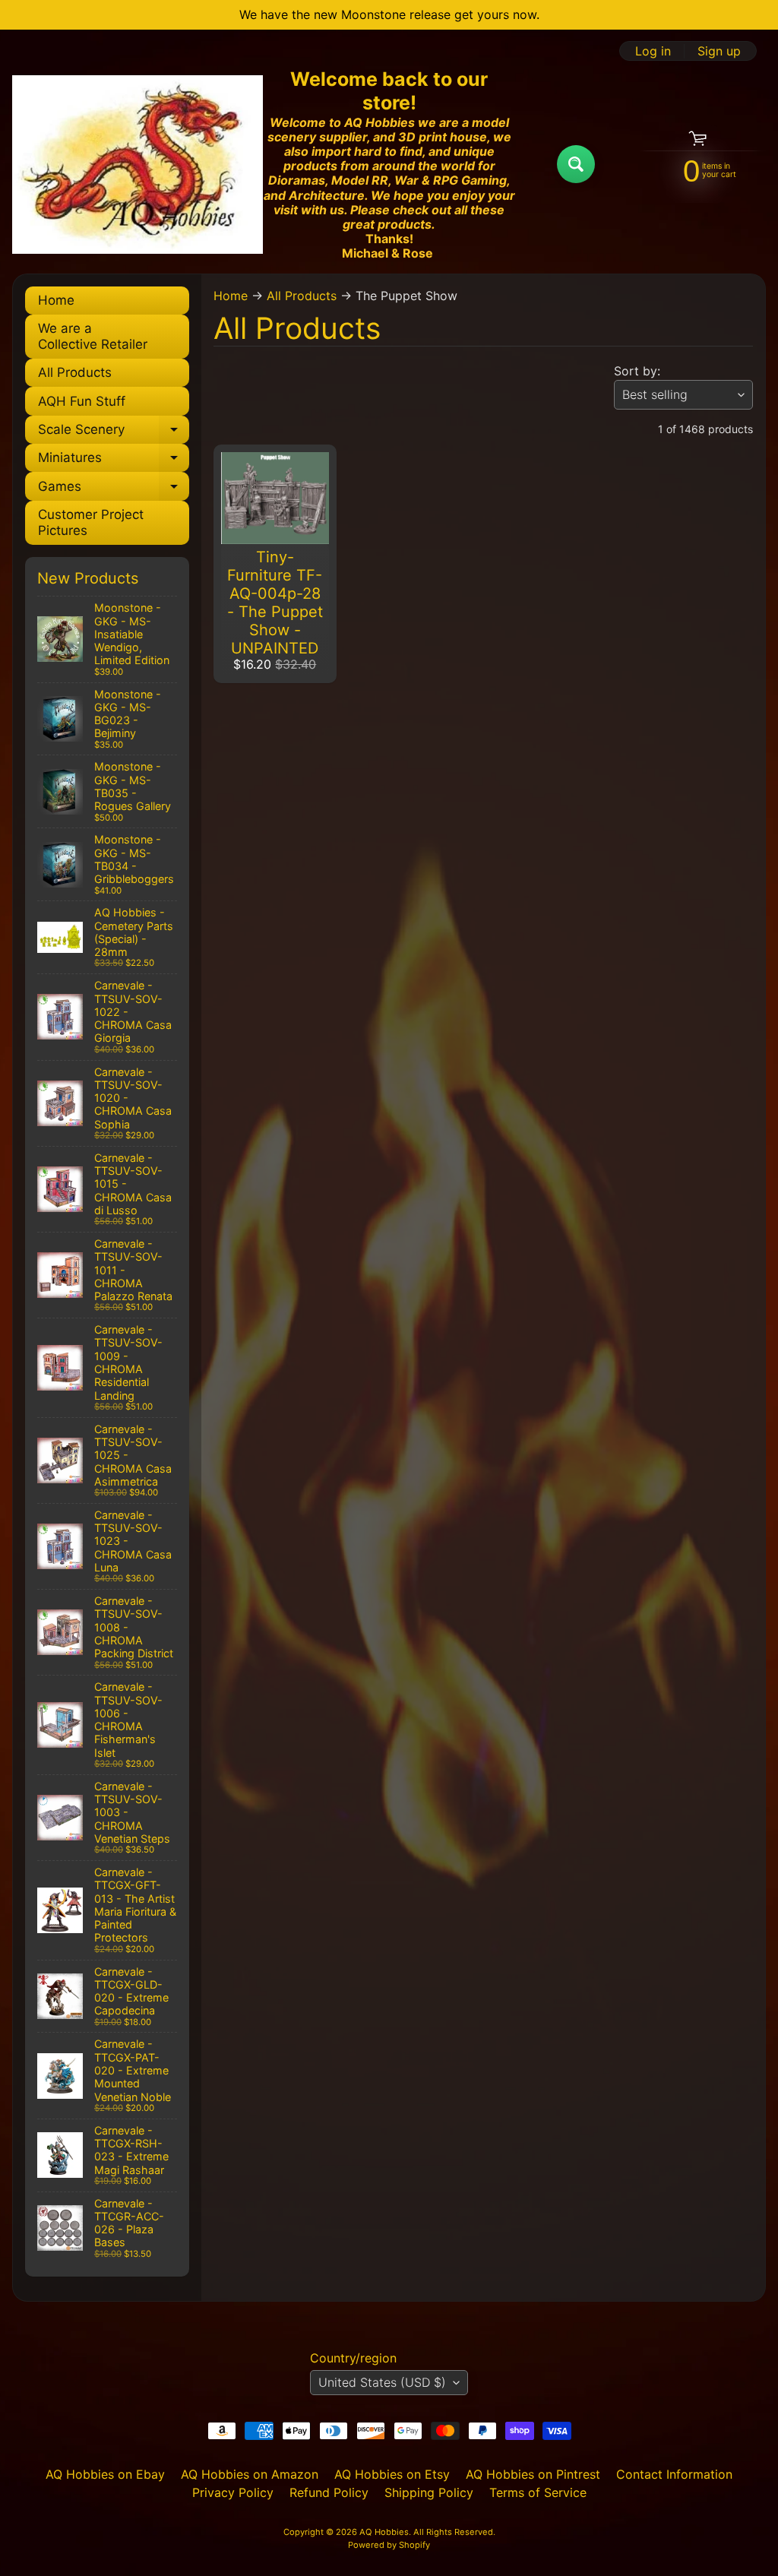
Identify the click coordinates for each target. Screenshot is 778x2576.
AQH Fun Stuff (82, 401)
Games (114, 489)
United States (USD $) (382, 2382)
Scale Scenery (114, 433)
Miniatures (114, 461)
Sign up (719, 51)
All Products (75, 372)
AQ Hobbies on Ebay (105, 2474)
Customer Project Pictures (91, 522)
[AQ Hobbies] (138, 165)
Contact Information (674, 2474)
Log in (653, 51)
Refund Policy (329, 2492)
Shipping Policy (429, 2492)
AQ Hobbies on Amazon (250, 2474)
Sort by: (637, 371)
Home (56, 300)
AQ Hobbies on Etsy (392, 2474)
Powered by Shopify (389, 2545)
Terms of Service (538, 2492)
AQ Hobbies (384, 2532)
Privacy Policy (233, 2492)
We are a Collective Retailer (93, 336)
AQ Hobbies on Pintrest (533, 2474)
